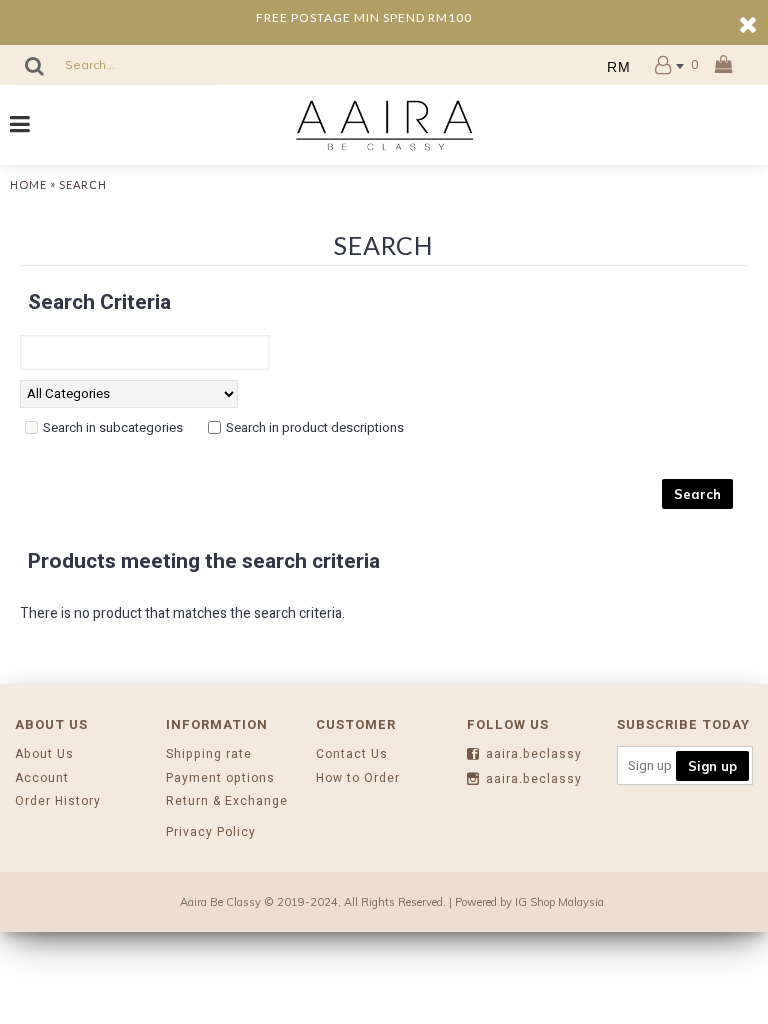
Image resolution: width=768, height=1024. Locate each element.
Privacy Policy (211, 832)
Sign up (712, 766)
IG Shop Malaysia (559, 902)
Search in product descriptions (315, 427)
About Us (44, 754)
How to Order (358, 778)
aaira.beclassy (534, 754)
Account (42, 778)
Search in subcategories (113, 427)
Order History (58, 801)
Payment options (220, 778)
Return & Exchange (227, 801)
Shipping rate (209, 754)
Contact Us (352, 754)
